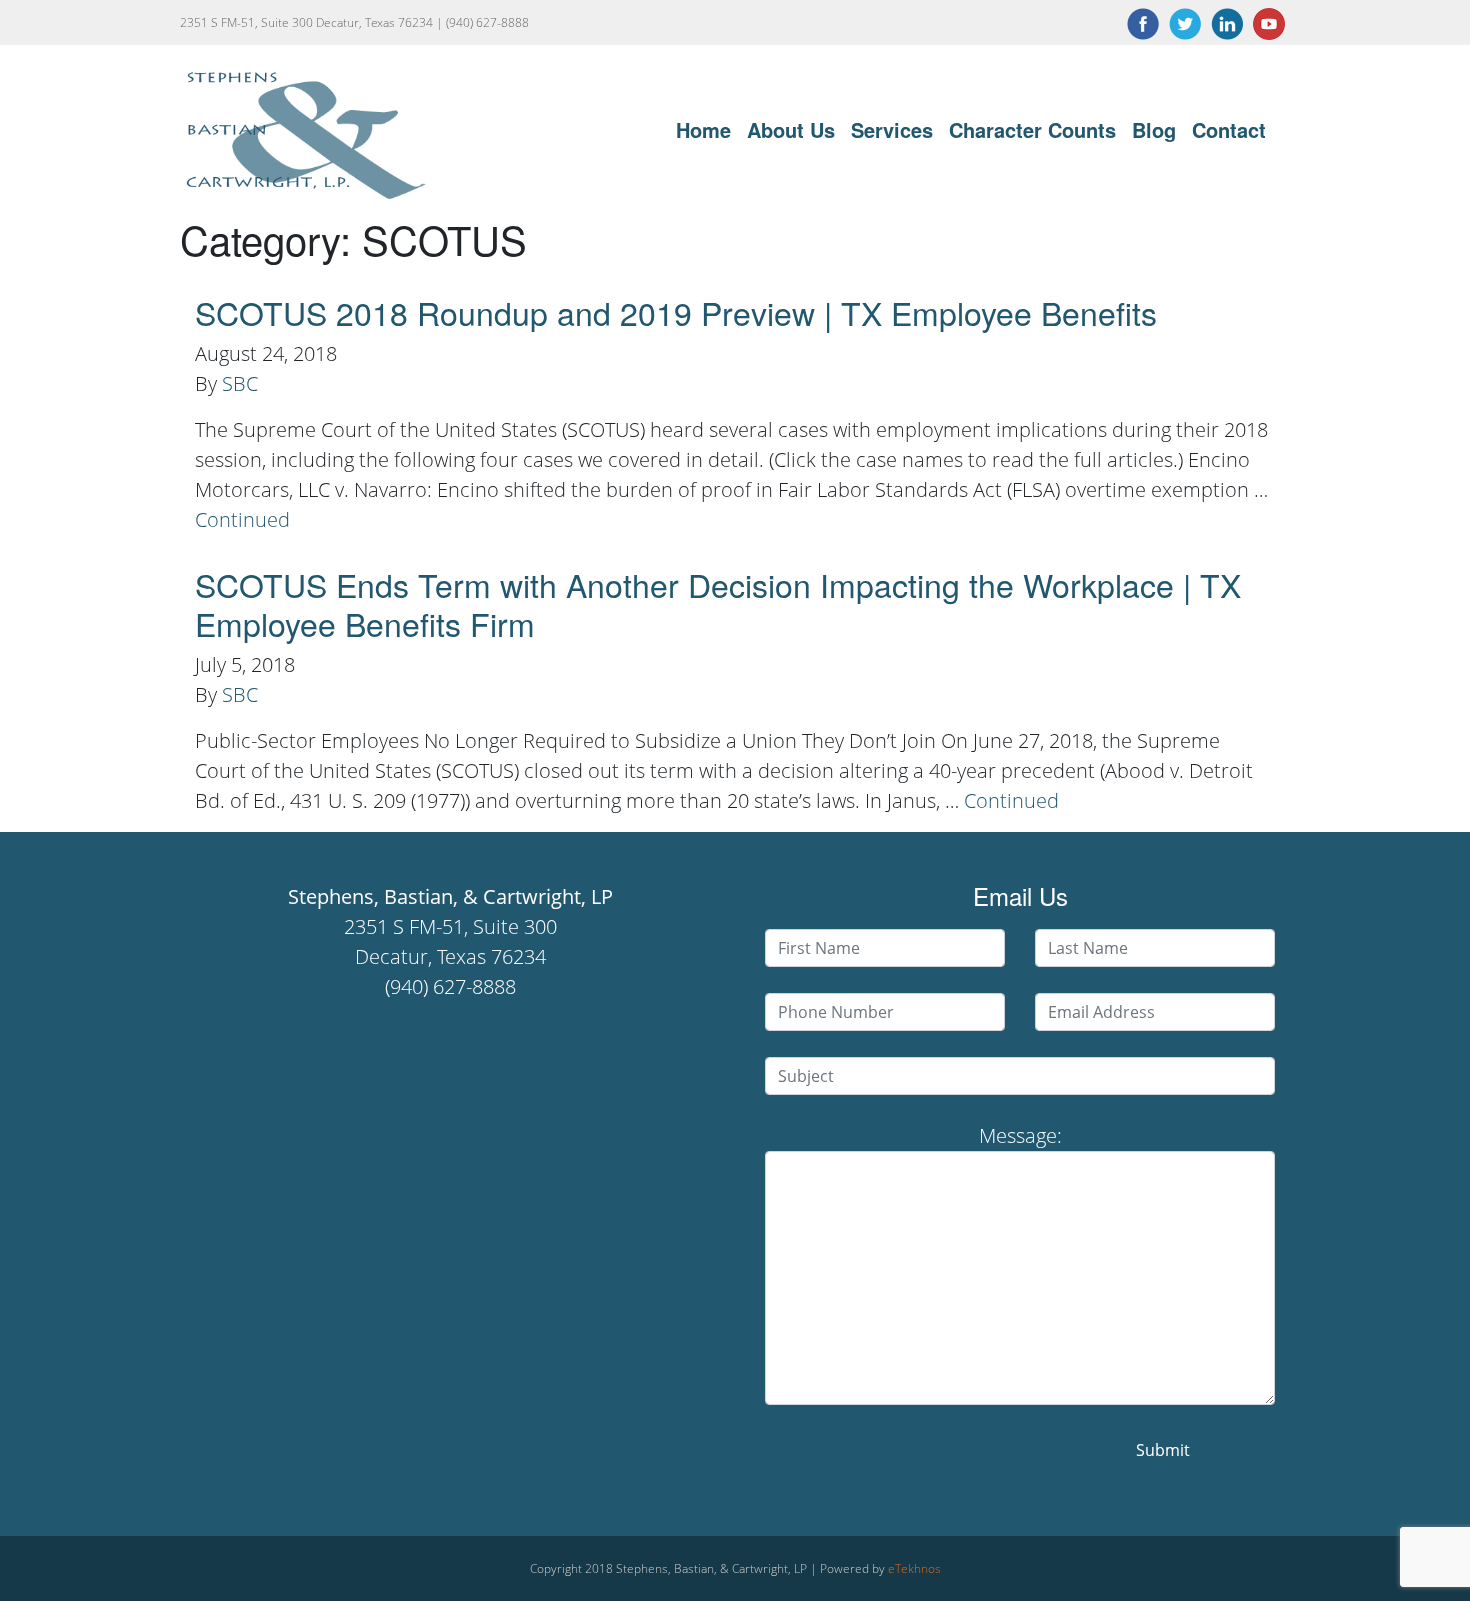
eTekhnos (914, 1568)
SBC (240, 383)
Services (892, 129)
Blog (1154, 129)
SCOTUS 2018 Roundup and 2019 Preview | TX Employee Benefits (676, 312)
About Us (791, 129)
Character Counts (1032, 129)
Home (703, 129)
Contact (1229, 129)
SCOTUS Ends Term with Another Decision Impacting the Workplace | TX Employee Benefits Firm (718, 603)
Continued (242, 519)
